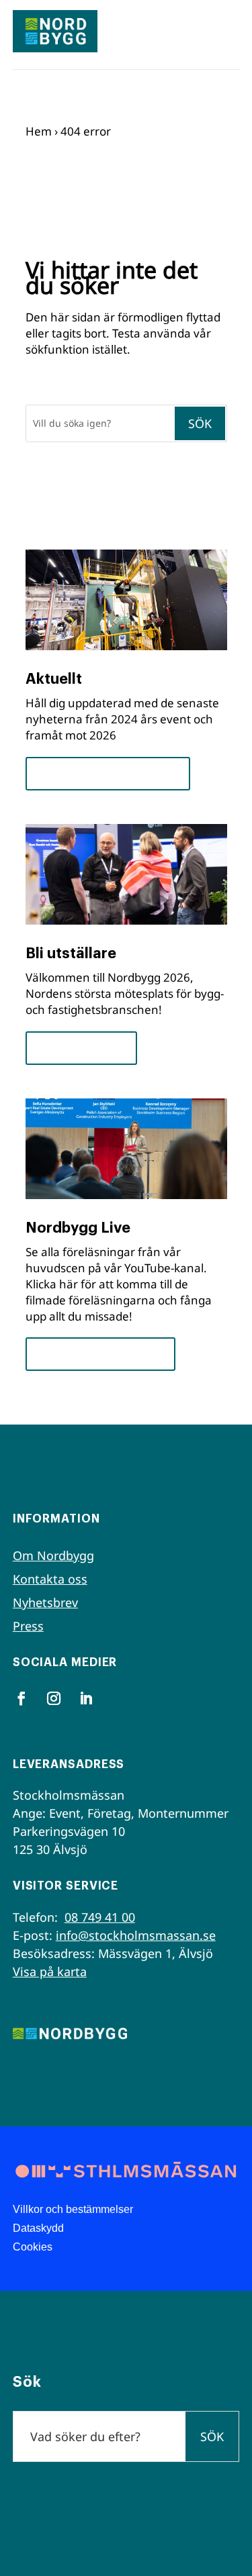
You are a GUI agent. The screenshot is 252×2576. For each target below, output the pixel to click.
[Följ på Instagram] (54, 1698)
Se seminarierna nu (100, 1354)
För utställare (81, 1048)
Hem (39, 131)
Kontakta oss (50, 1579)
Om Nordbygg (53, 1555)
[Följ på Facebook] (22, 1698)
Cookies (33, 2247)
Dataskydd (38, 2228)
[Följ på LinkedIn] (86, 1698)
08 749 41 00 (100, 1917)
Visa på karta (50, 1971)
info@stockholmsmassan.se (136, 1935)
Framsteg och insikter (108, 773)
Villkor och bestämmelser (73, 2209)
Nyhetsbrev (45, 1602)
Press (28, 1626)
